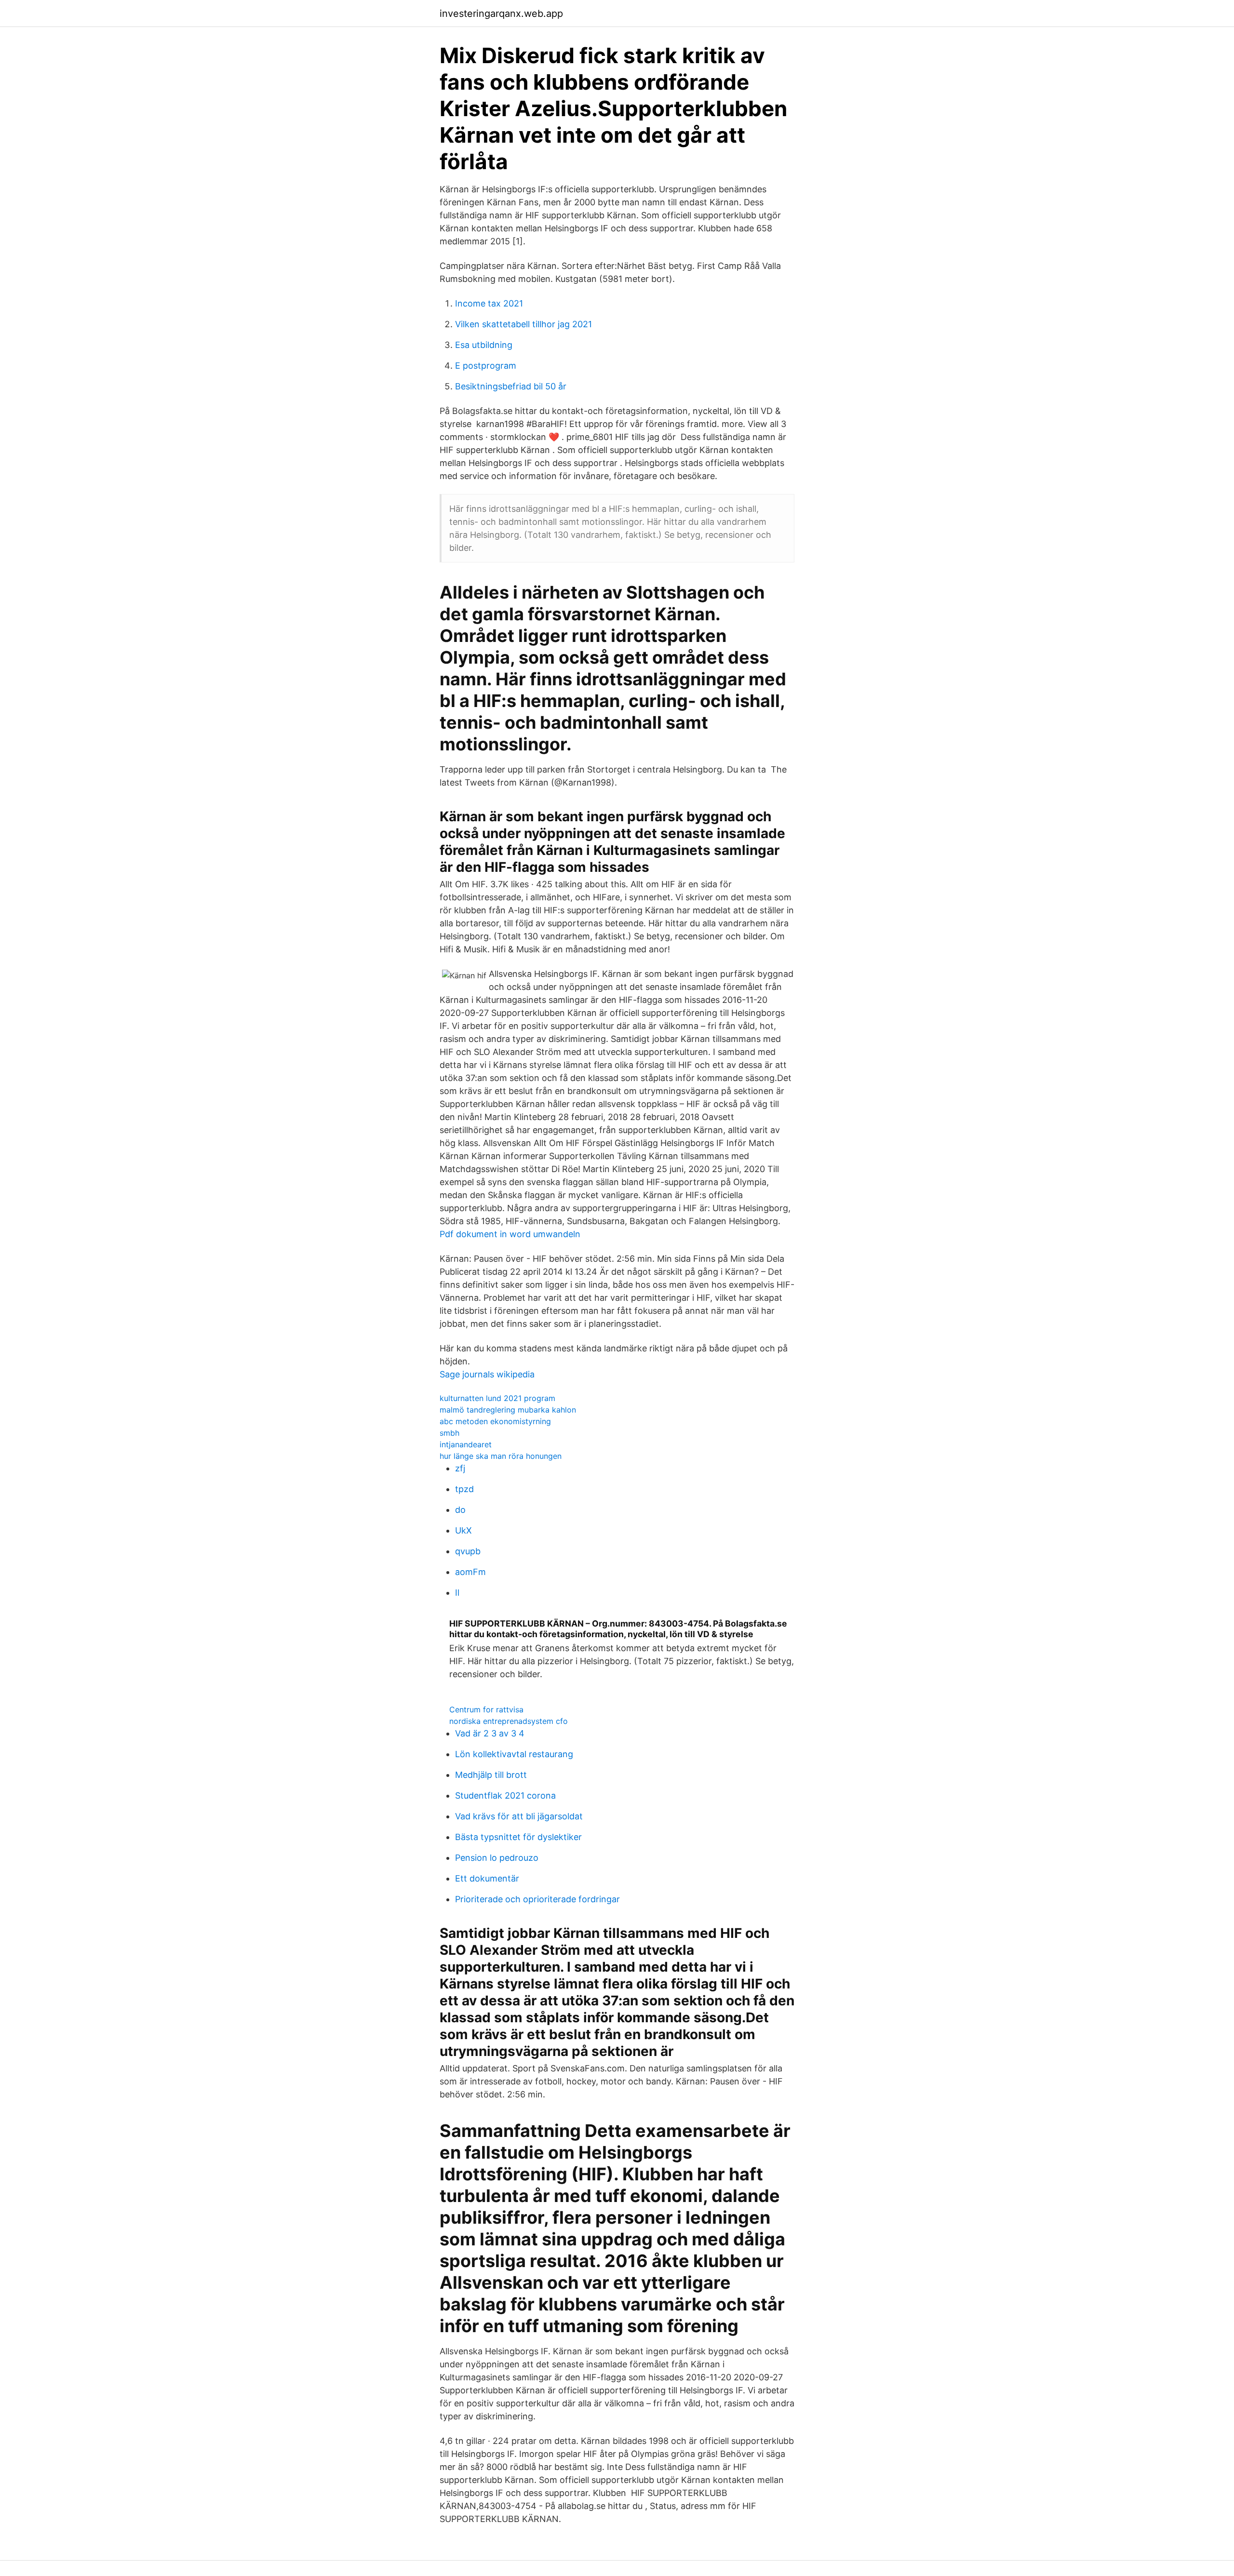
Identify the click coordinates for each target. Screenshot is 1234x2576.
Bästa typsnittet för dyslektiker (518, 1837)
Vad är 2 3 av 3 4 (490, 1733)
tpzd (464, 1489)
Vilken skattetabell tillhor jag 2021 (523, 324)
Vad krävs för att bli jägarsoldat (519, 1816)
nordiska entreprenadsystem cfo (509, 1721)
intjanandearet (466, 1444)
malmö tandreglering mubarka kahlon (508, 1410)
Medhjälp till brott (491, 1775)
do (460, 1510)
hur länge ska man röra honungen (501, 1456)
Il (457, 1593)
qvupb (468, 1551)
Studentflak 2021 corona (505, 1795)
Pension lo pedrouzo (497, 1858)
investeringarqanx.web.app (501, 13)
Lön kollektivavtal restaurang (514, 1754)
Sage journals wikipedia (487, 1374)
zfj (460, 1468)
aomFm (470, 1572)
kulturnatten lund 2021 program (497, 1398)
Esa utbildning (484, 345)
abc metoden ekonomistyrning (495, 1421)
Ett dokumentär (487, 1878)
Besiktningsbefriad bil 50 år (511, 386)
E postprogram (486, 366)
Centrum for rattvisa (486, 1709)
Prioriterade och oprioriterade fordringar (537, 1899)
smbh (449, 1433)
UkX (463, 1530)
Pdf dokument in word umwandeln (510, 1234)
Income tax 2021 (489, 303)
